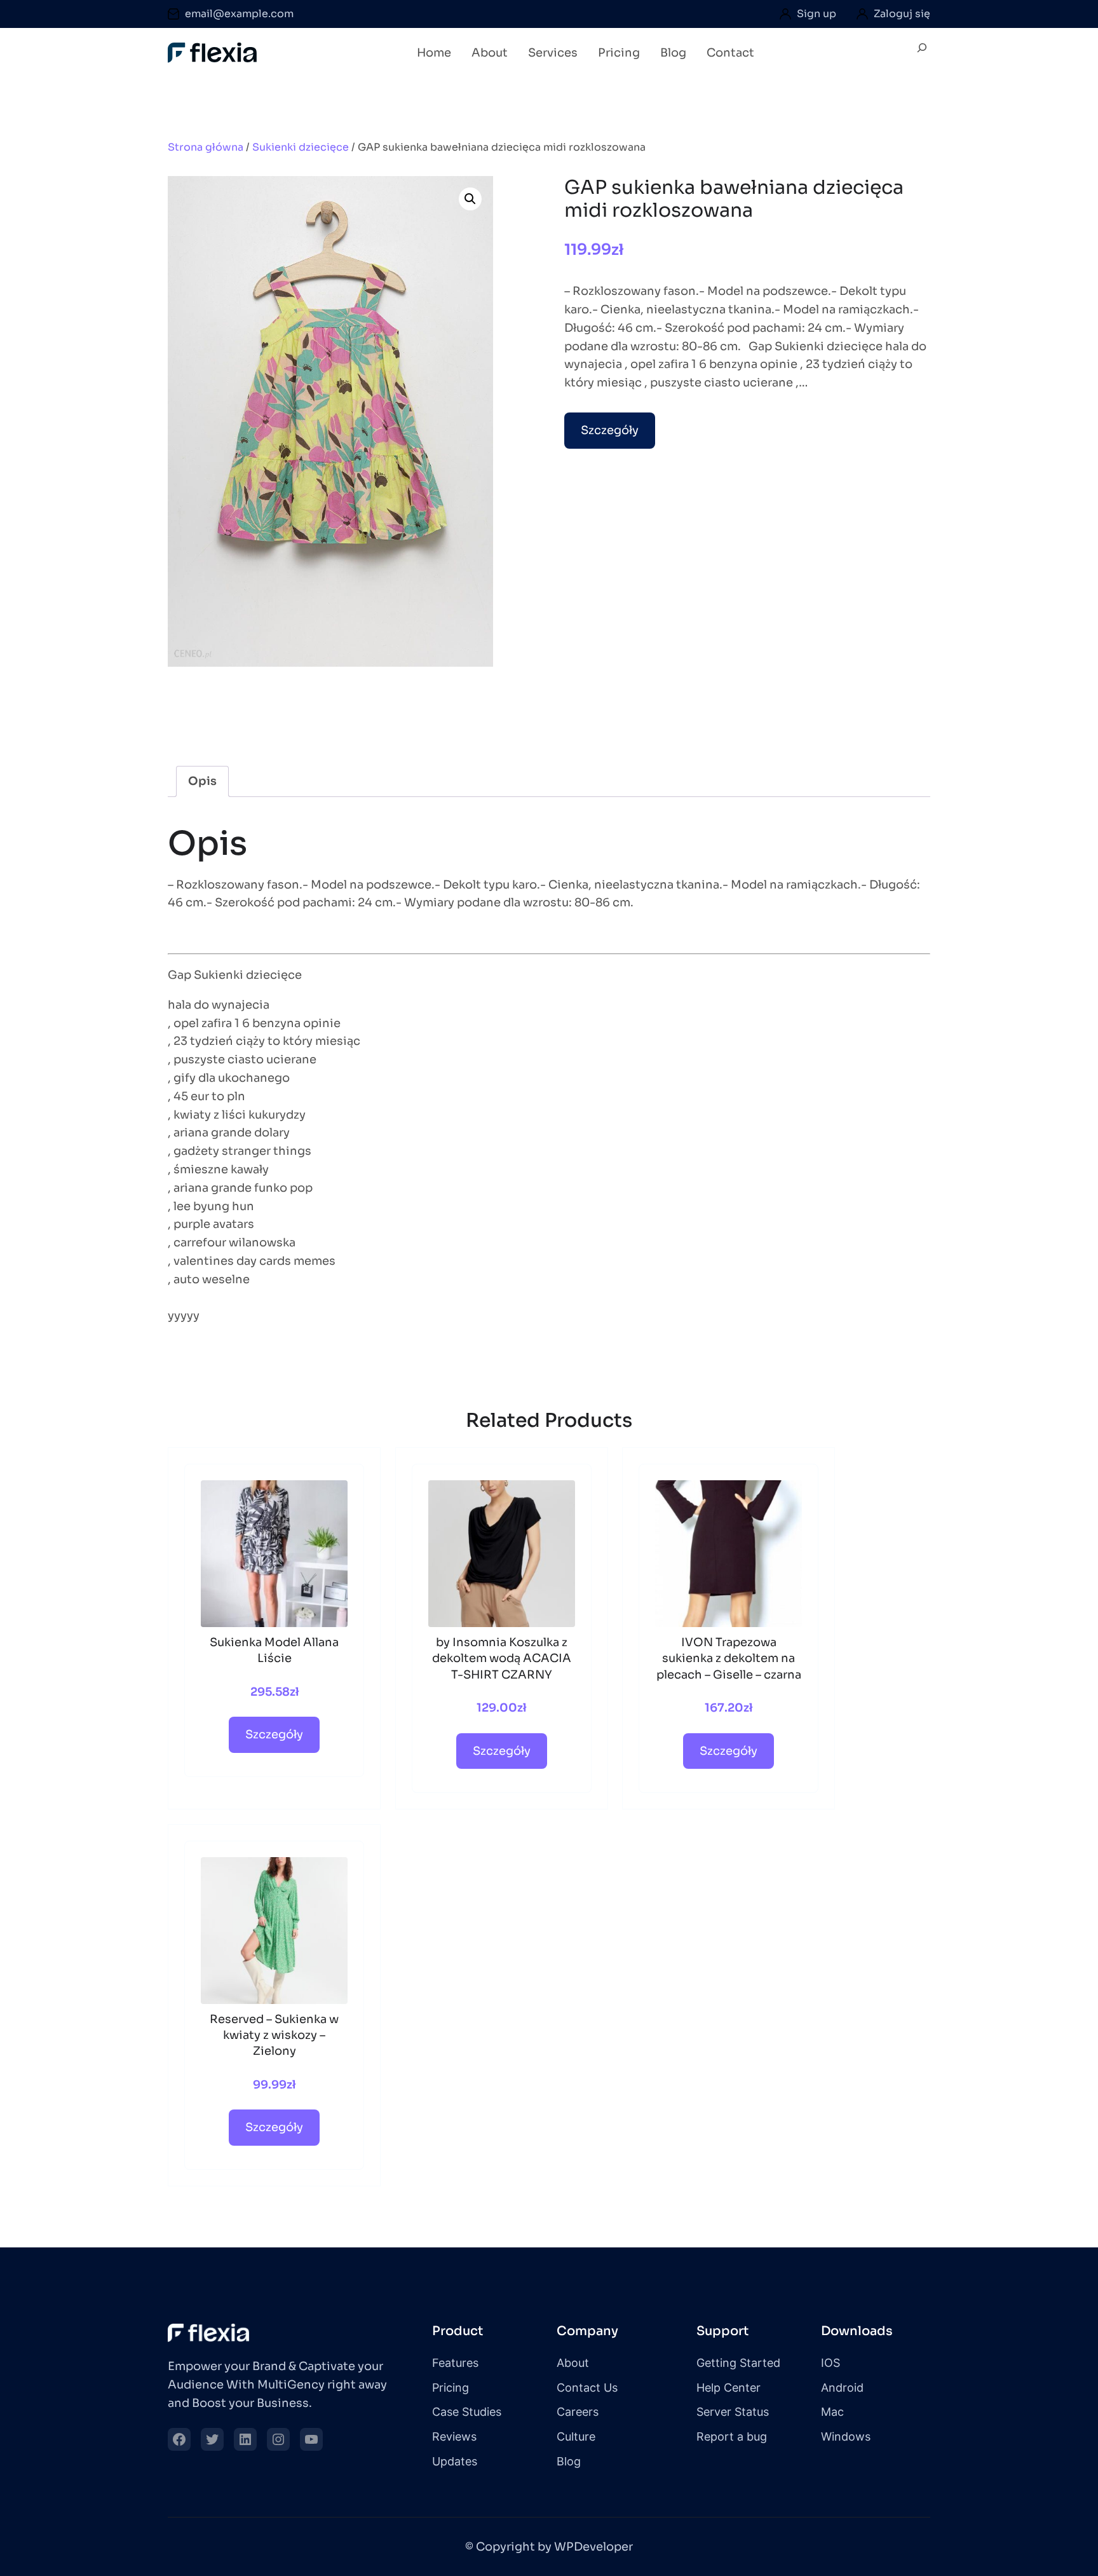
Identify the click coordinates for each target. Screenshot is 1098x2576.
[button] (470, 199)
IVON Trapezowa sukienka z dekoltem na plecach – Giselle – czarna (729, 1658)
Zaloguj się (902, 14)
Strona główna (206, 147)
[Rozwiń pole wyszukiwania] (922, 53)
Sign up (817, 14)
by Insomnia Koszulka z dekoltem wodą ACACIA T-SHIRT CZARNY (502, 1658)
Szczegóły (610, 430)
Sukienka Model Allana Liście (274, 1650)
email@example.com (239, 14)
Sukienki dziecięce (301, 147)
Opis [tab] (202, 781)
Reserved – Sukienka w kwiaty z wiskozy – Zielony (274, 2035)
